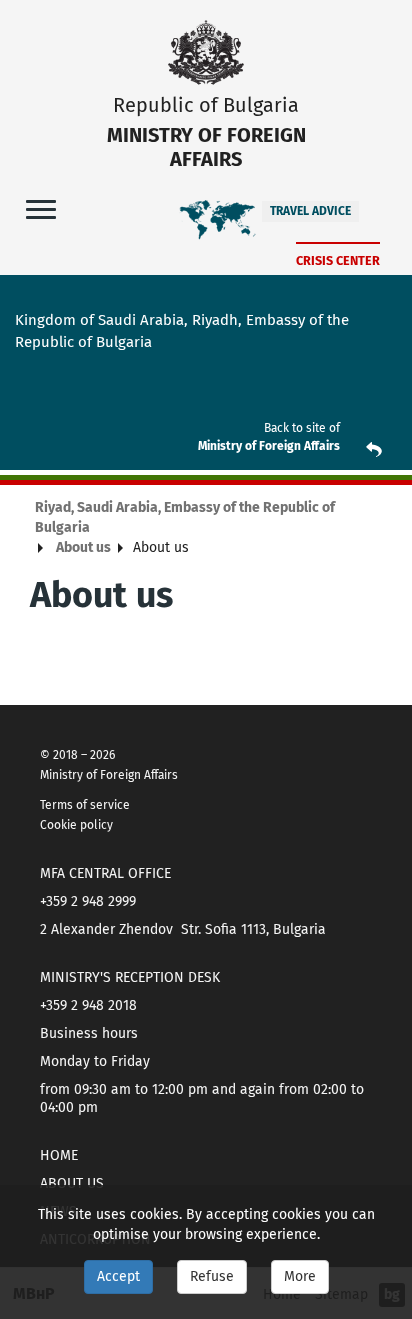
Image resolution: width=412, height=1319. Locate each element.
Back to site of (302, 428)
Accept (118, 1276)
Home (59, 1155)
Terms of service (85, 805)
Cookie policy (76, 825)
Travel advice (310, 211)
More (300, 1276)
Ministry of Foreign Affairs (269, 446)
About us (83, 547)
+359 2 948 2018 (88, 1005)
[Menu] (41, 208)
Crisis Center (338, 260)
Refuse (212, 1276)
